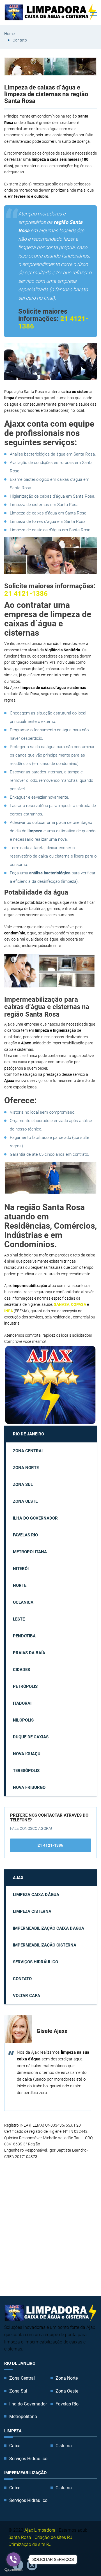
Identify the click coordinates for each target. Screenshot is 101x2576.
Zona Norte (26, 1468)
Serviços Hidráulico (35, 1962)
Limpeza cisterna (32, 1911)
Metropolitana (30, 1552)
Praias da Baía (29, 1653)
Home (9, 34)
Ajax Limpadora (40, 2530)
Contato (20, 40)
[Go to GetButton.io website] (13, 2570)
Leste (19, 1619)
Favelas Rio (25, 1535)
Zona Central (28, 1451)
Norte (20, 1585)
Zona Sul (23, 1485)
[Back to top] (84, 2559)
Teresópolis (26, 1771)
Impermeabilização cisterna (45, 1945)
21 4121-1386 (26, 594)
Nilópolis (23, 1720)
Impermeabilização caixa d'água (49, 1928)
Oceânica (23, 1602)
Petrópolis (25, 1686)
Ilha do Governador (35, 1518)
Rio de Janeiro (28, 1434)
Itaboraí (22, 1703)
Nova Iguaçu (27, 1754)
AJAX (18, 1878)
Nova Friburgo (29, 1787)
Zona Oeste (25, 1501)
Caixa (15, 2446)
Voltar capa (27, 1996)
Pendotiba (24, 1636)
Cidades (21, 1670)
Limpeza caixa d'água (36, 1895)
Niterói (21, 1569)
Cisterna (64, 2446)
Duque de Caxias (31, 1737)
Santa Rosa (20, 2537)
